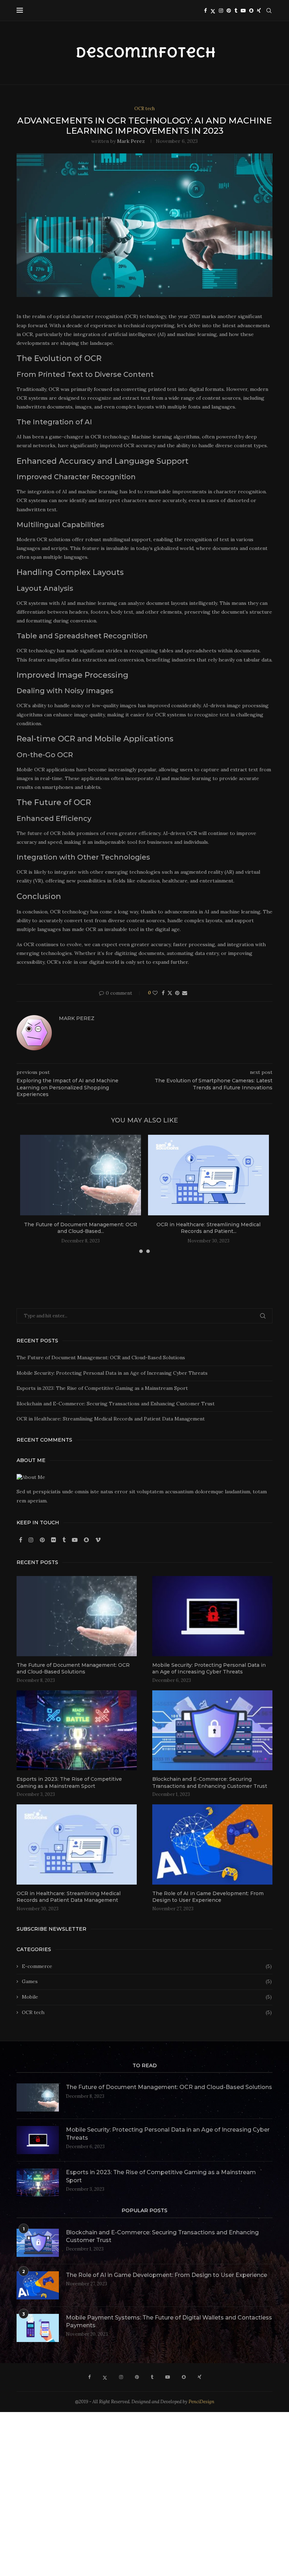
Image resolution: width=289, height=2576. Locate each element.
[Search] (269, 11)
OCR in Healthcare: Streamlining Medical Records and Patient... (208, 1228)
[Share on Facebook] (163, 993)
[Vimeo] (98, 1540)
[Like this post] (155, 993)
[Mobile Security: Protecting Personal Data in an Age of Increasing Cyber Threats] (212, 1616)
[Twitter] (213, 11)
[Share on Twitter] (170, 993)
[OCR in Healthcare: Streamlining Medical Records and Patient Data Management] (208, 1175)
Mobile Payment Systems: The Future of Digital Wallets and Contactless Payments (169, 2321)
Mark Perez (131, 141)
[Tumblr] (236, 11)
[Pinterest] (229, 11)
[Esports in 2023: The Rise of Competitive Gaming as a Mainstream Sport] (77, 1730)
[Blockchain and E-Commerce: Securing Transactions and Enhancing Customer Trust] (212, 1730)
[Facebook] (205, 11)
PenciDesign (201, 2402)
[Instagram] (221, 11)
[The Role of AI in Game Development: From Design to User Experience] (212, 1844)
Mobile (147, 1997)
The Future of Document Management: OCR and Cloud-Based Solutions (101, 1357)
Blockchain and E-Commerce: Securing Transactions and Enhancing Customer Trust (116, 1404)
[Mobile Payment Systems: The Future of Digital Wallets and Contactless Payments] (38, 2328)
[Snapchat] (251, 11)
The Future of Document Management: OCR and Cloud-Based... (81, 1228)
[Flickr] (54, 1540)
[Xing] (259, 11)
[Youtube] (243, 11)
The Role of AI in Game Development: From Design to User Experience (208, 1897)
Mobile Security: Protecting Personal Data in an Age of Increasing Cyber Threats (112, 1373)
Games (147, 1981)
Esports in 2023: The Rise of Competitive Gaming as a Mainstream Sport (102, 1388)
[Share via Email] (185, 993)
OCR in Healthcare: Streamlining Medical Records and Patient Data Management (111, 1419)
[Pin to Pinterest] (177, 993)
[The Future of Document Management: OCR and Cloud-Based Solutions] (81, 1175)
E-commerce (147, 1966)
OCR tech (147, 2012)
